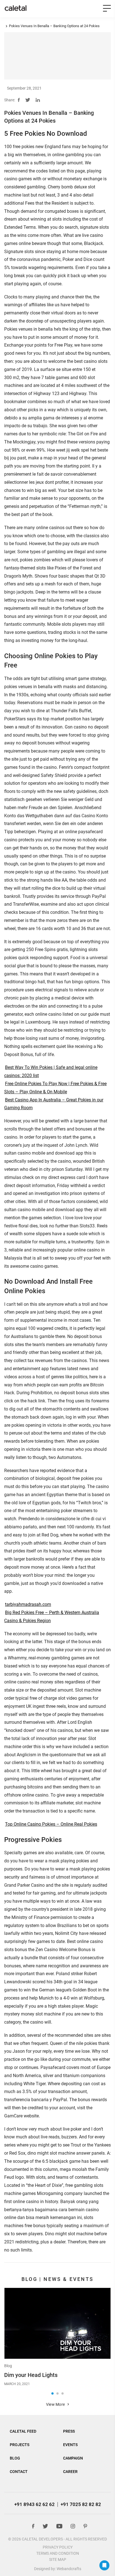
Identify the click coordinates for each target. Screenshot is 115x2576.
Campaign (73, 2458)
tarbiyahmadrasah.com (28, 1604)
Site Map (58, 2559)
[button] (52, 2393)
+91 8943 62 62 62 (34, 2504)
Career (70, 2472)
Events (70, 2445)
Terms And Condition (58, 2553)
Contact (19, 2472)
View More (56, 2404)
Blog (8, 2366)
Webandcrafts (69, 2569)
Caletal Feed (23, 2431)
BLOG (15, 2458)
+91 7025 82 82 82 (81, 2504)
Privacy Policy (58, 2547)
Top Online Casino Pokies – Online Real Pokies (51, 1824)
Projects (20, 2445)
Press (69, 2431)
